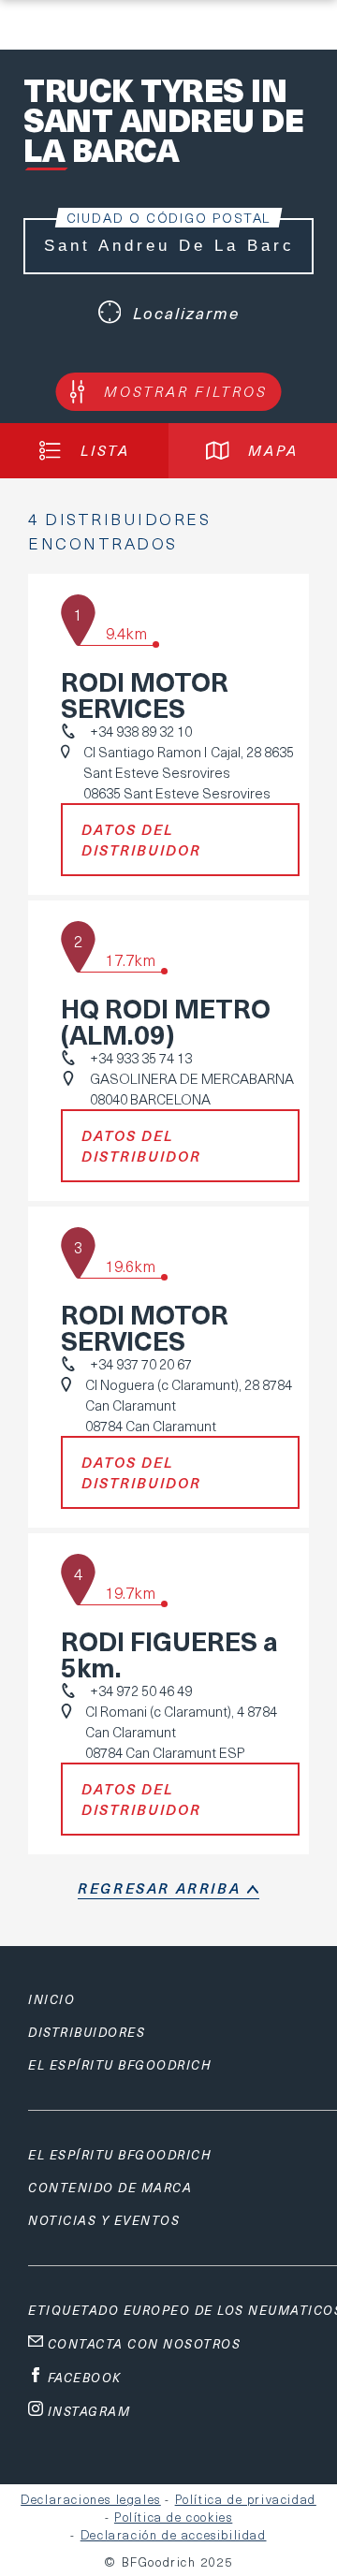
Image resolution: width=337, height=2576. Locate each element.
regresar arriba (159, 1888)
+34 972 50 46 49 (141, 1690)
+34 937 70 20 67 (141, 1364)
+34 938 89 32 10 (141, 731)
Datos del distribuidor (141, 840)
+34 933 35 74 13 (141, 1058)
